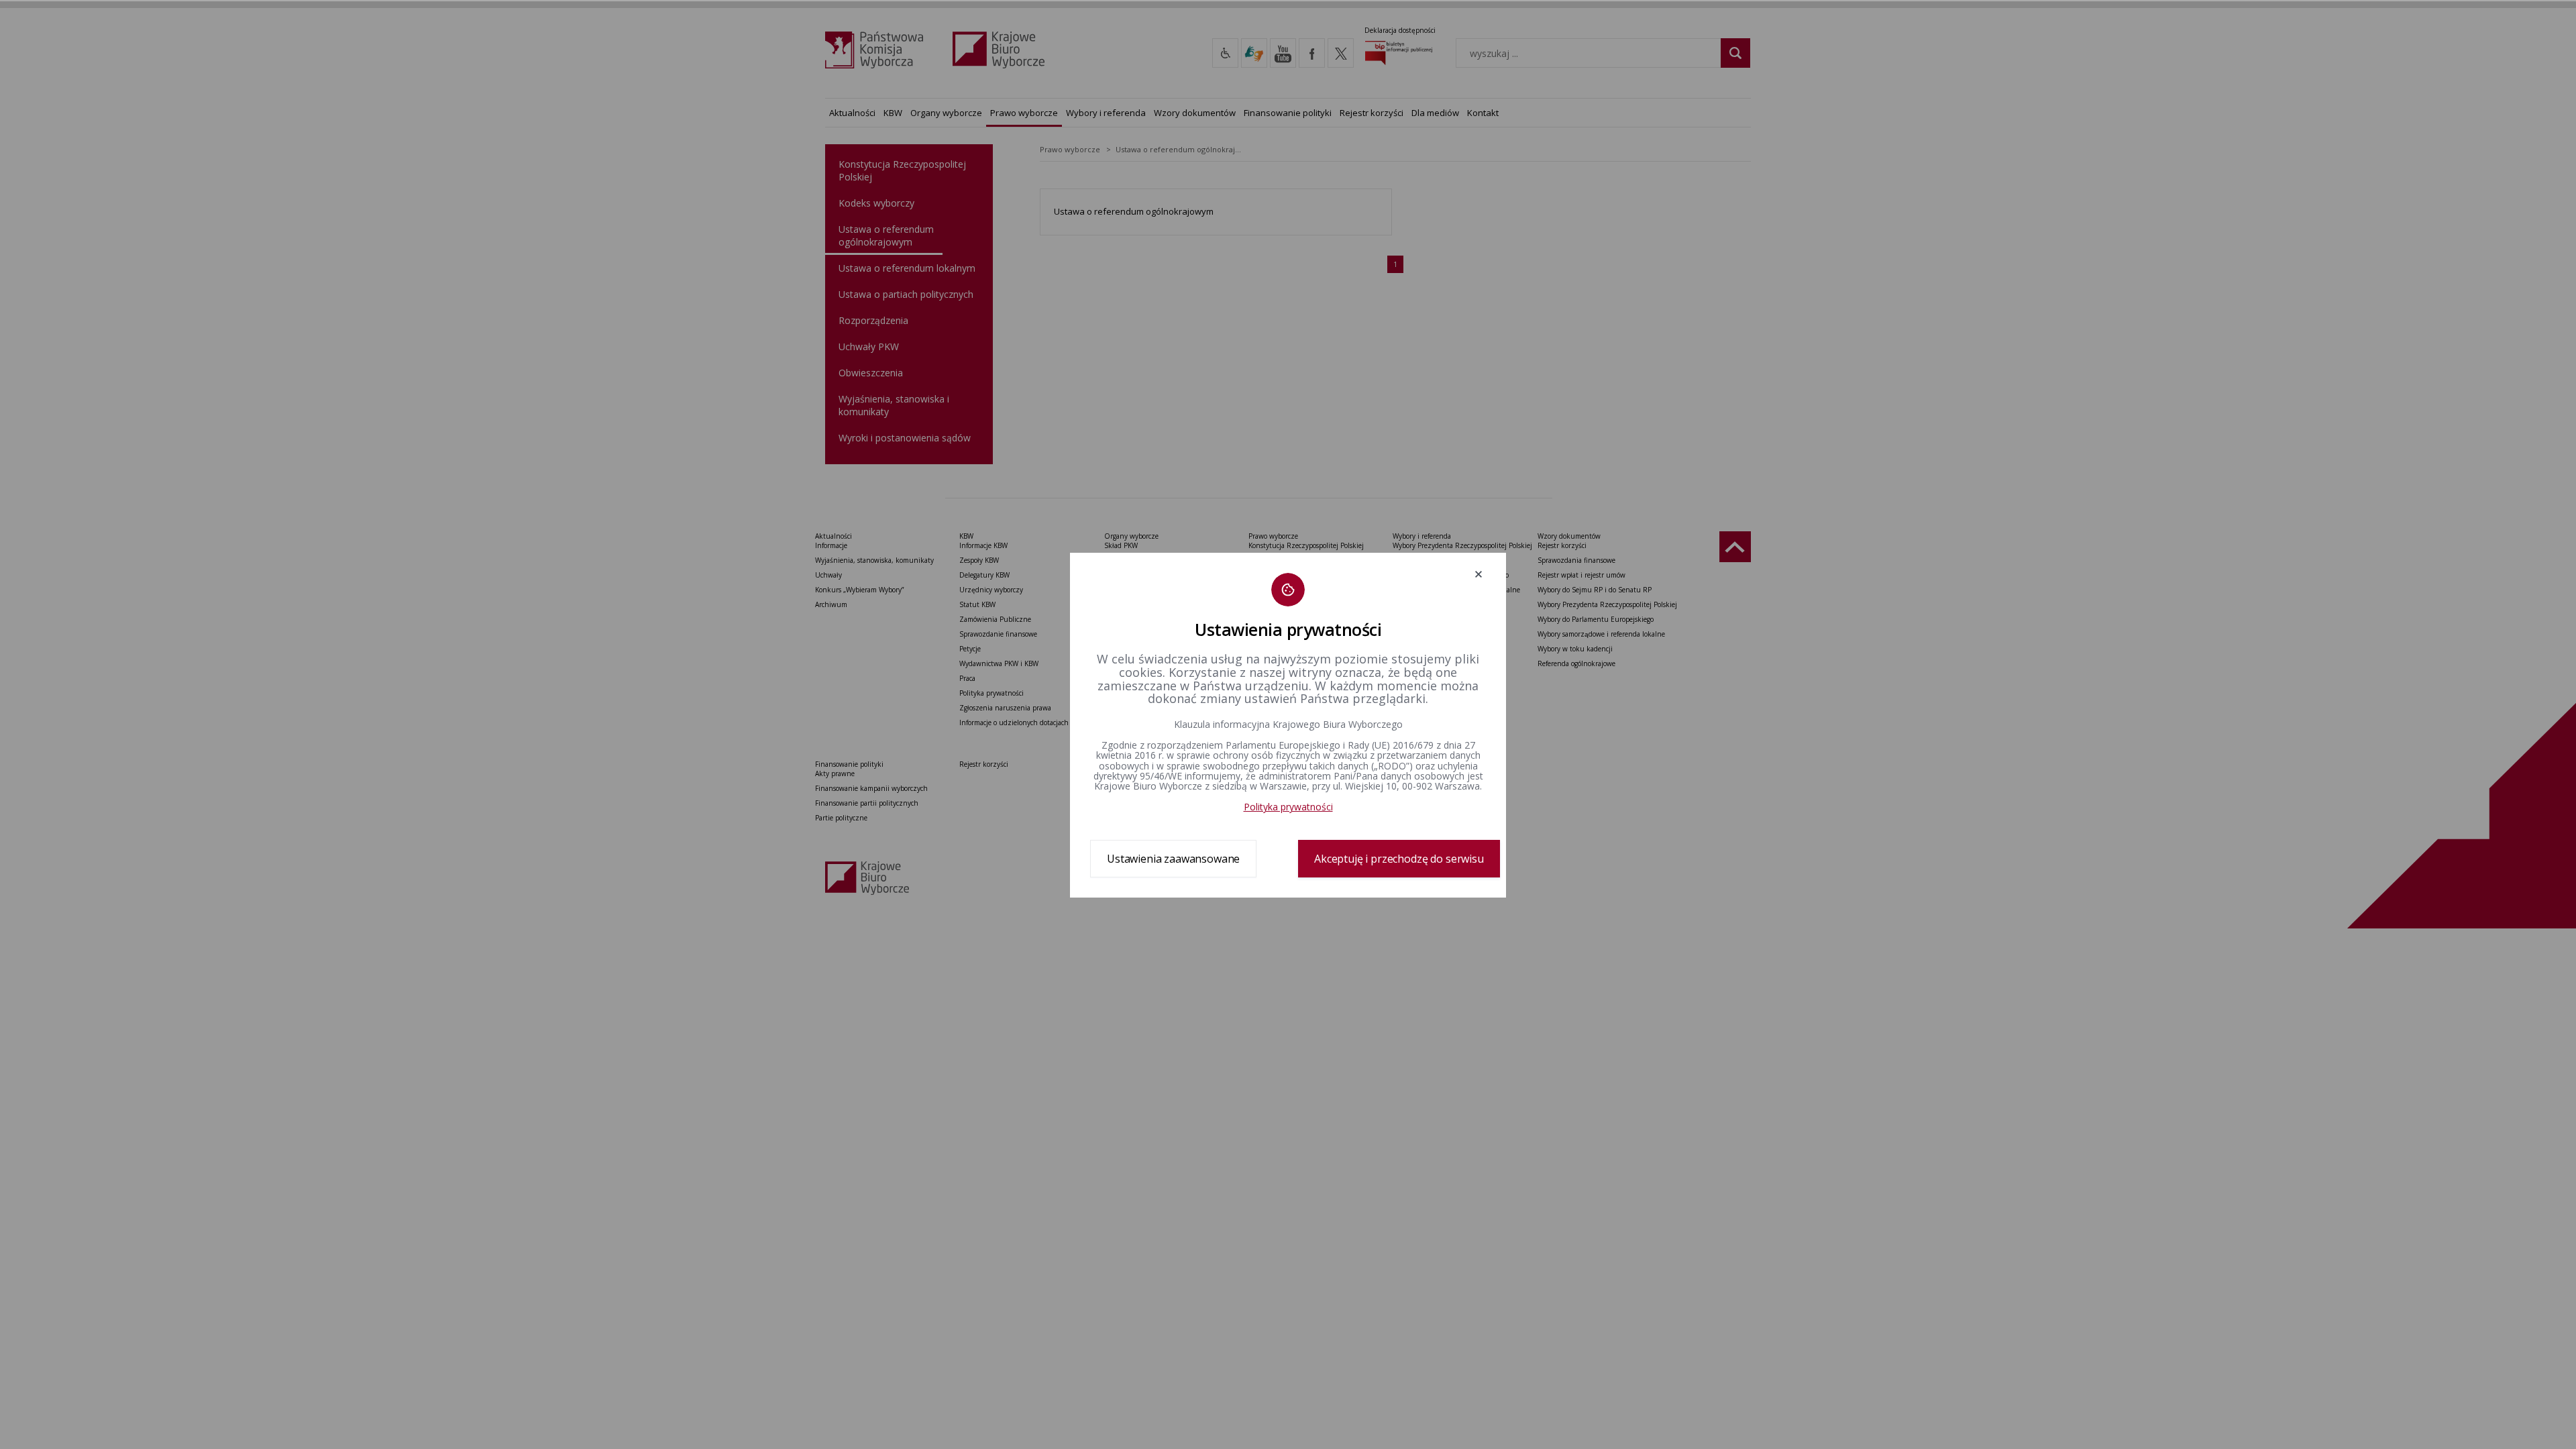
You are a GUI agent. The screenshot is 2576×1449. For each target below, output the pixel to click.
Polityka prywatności (1288, 807)
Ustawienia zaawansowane (1173, 859)
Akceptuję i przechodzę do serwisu (1399, 859)
